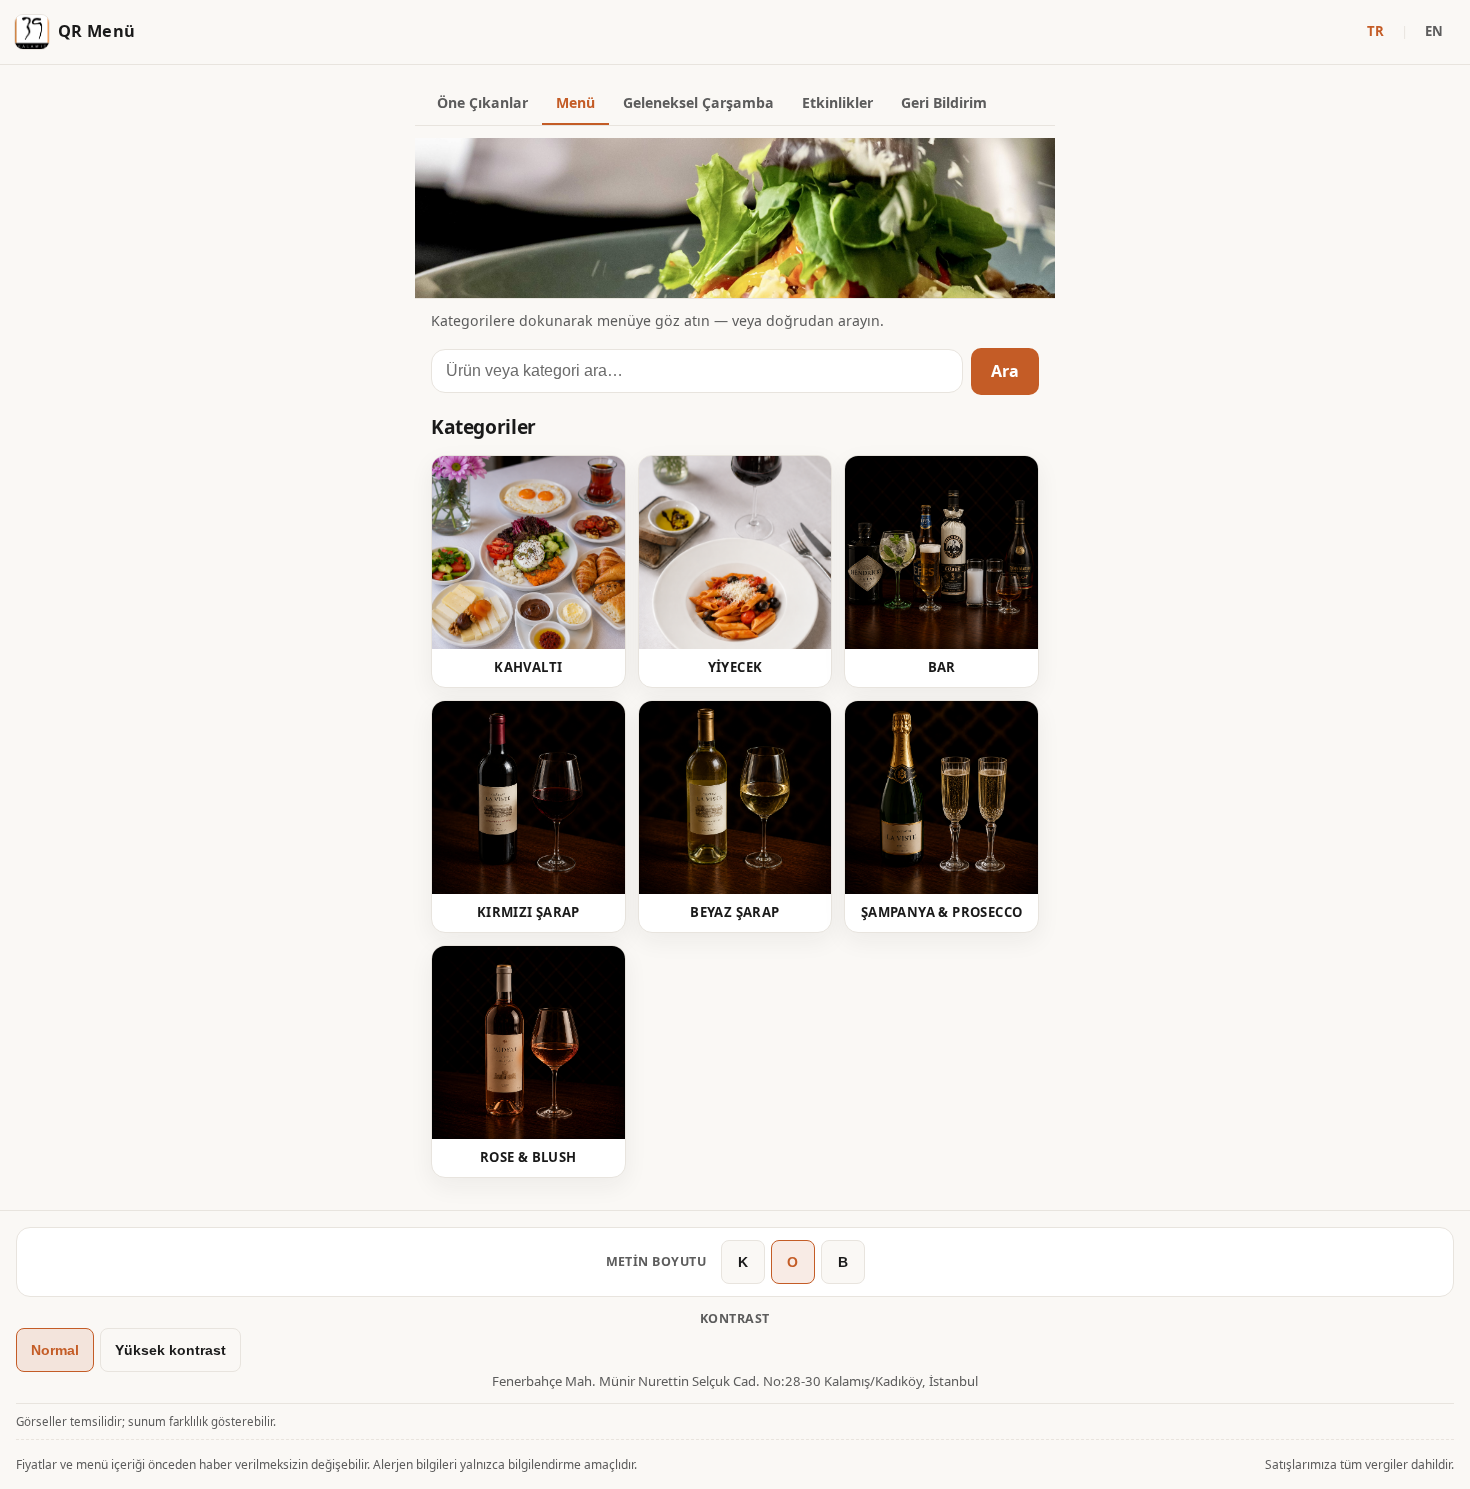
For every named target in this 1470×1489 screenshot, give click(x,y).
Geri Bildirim (944, 102)
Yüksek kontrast (170, 1350)
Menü (575, 102)
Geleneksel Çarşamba (698, 102)
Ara (1005, 371)
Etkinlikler (837, 102)
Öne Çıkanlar (482, 102)
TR (1375, 31)
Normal (55, 1350)
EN (1434, 31)
